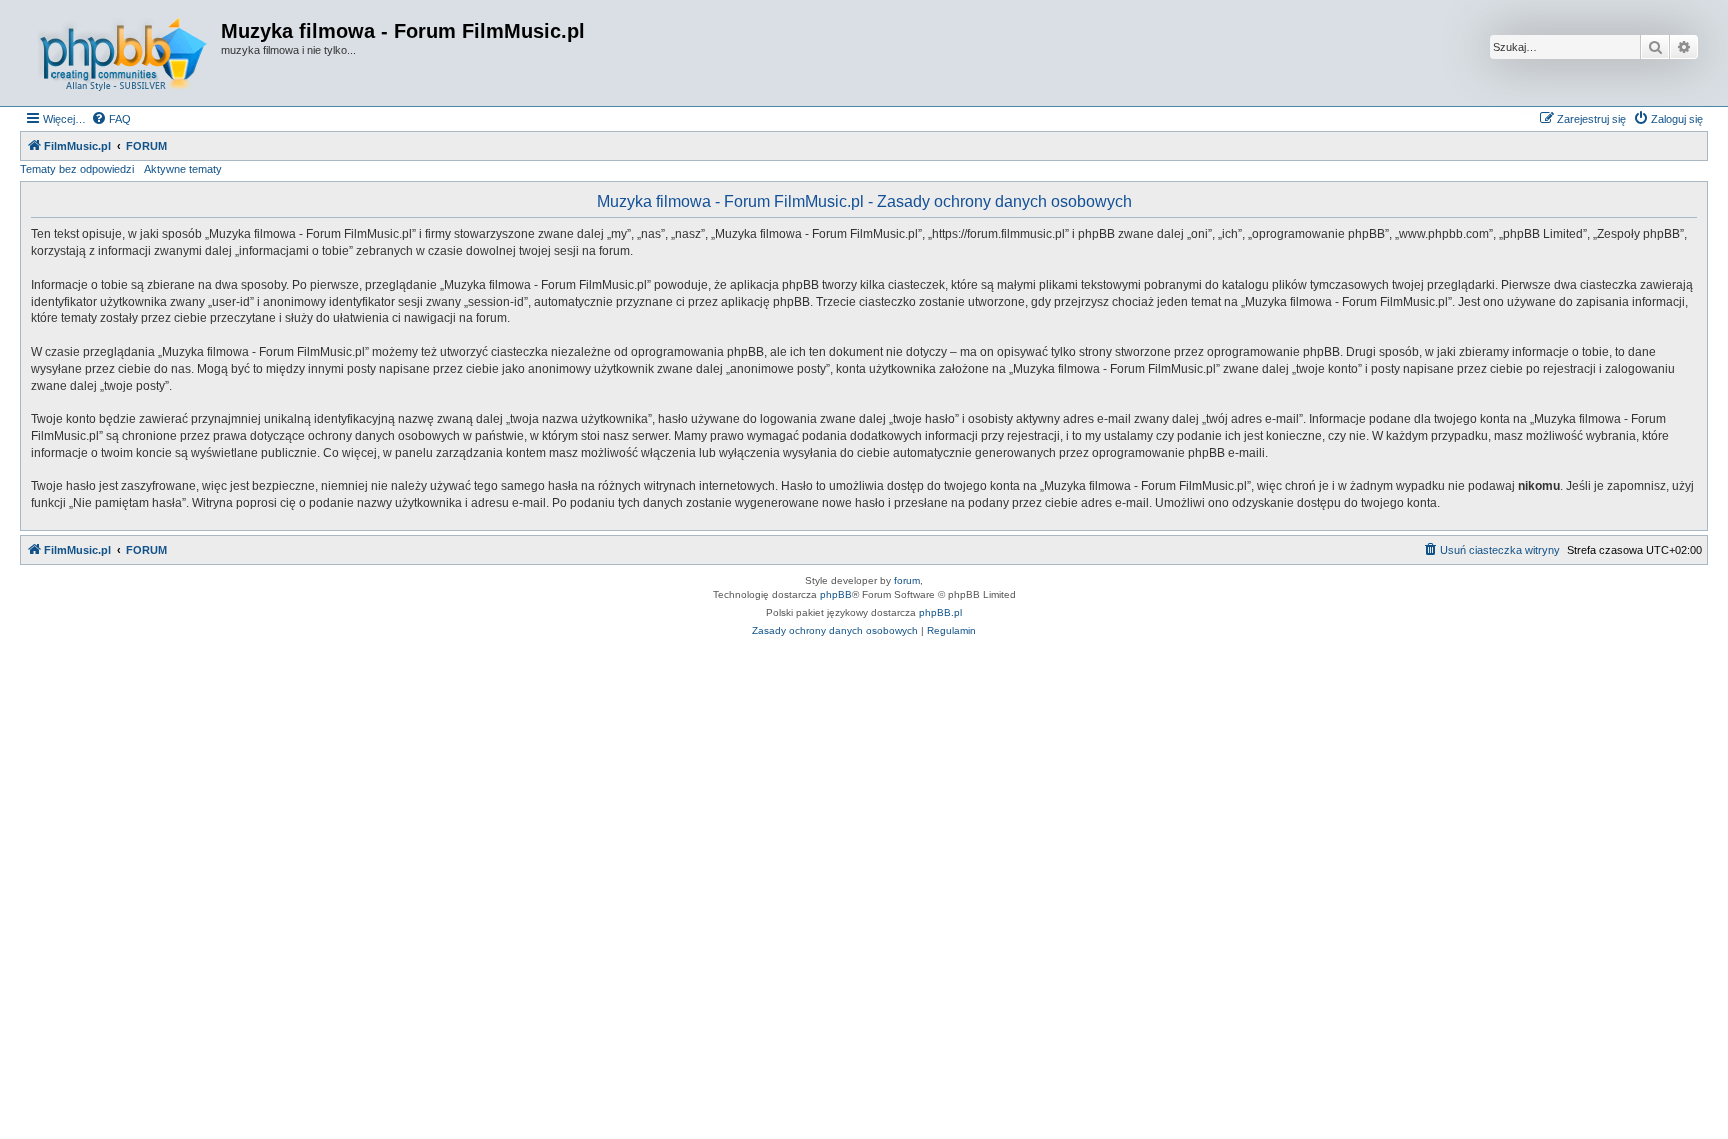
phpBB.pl (940, 612)
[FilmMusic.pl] (123, 53)
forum (907, 580)
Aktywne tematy (183, 169)
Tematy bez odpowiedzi (77, 169)
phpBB (836, 594)
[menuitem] (111, 119)
